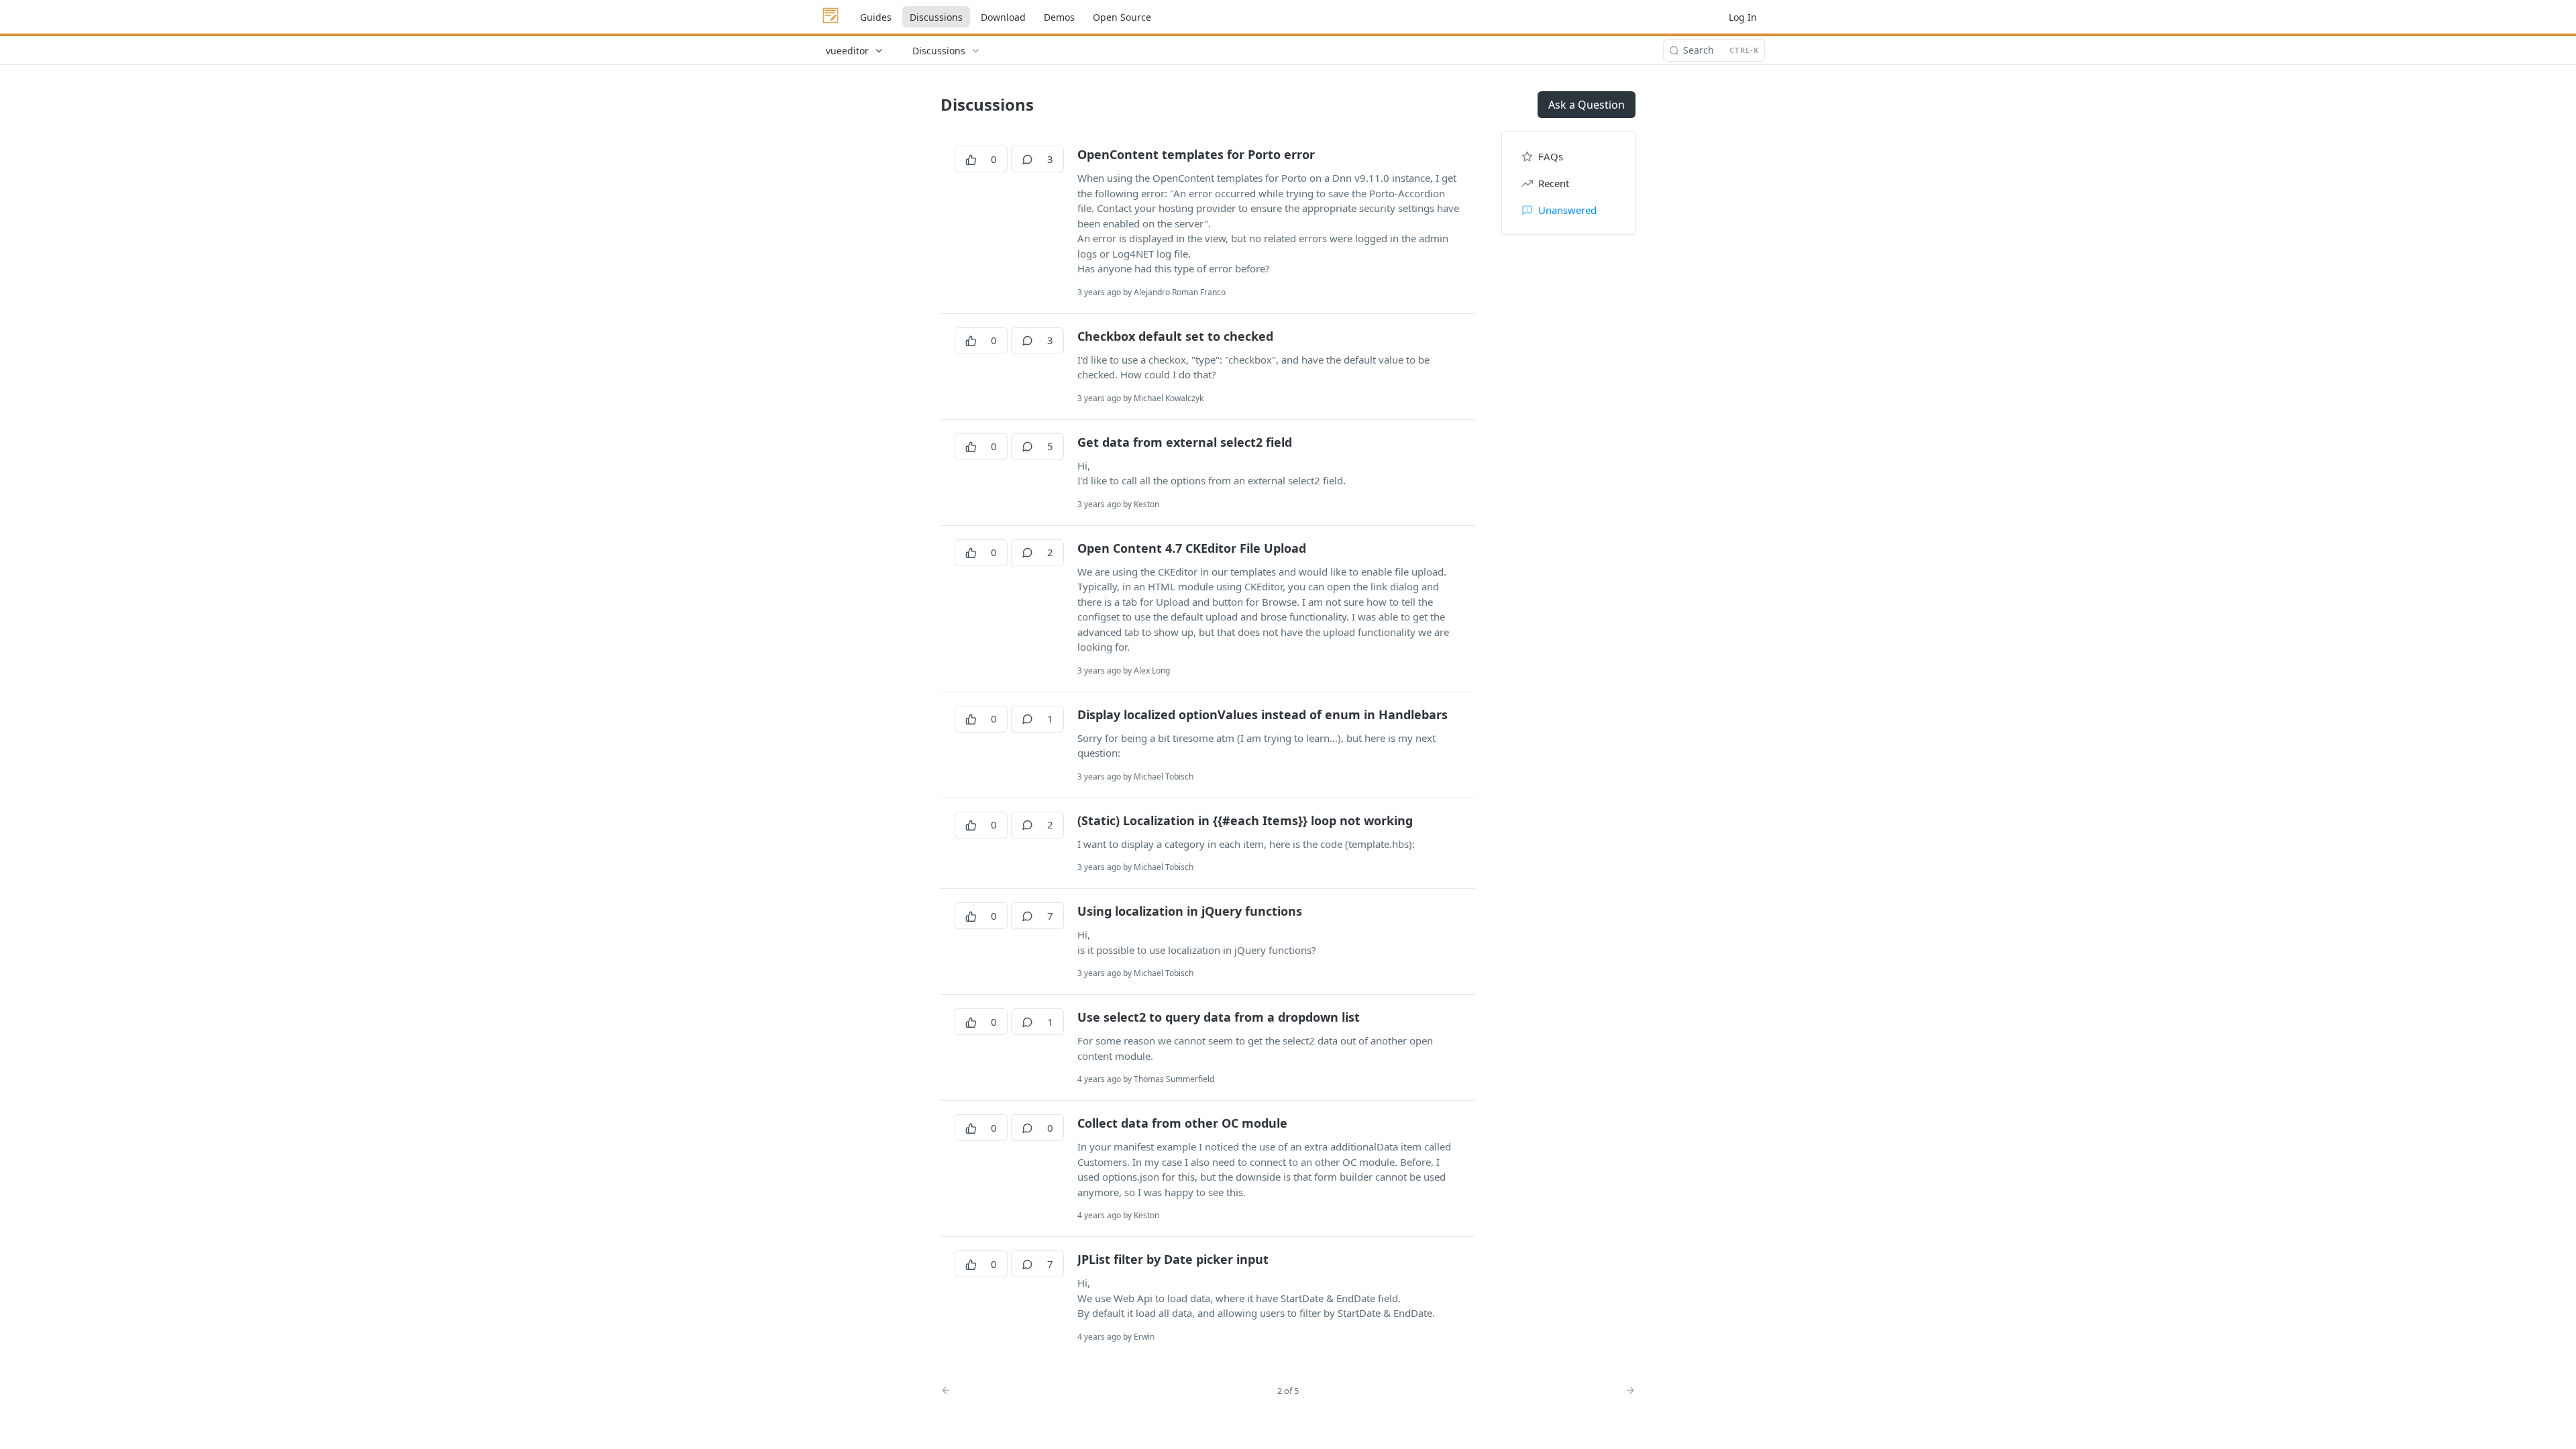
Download (1003, 17)
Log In (1743, 17)
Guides (876, 17)
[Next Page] (1627, 1390)
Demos (1059, 17)
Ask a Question (1587, 105)
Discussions (936, 17)
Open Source (1122, 17)
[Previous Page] (1089, 1390)
